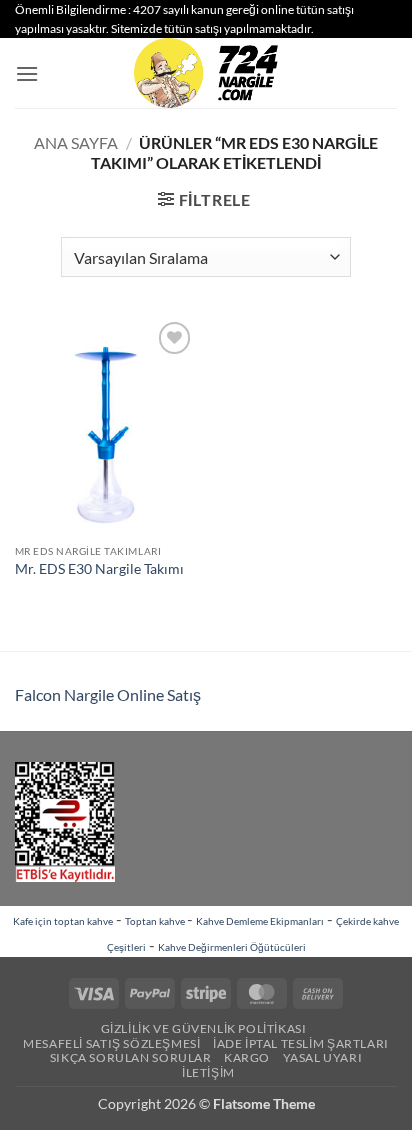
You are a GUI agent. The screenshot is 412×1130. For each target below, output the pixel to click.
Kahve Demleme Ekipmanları (260, 921)
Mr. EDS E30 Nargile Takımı (99, 569)
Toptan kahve (156, 921)
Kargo (247, 1057)
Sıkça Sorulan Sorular (131, 1057)
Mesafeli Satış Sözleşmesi (111, 1043)
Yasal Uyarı (323, 1057)
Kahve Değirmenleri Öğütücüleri (232, 947)
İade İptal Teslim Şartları (301, 1043)
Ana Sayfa (76, 142)
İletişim (208, 1072)
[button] (27, 73)
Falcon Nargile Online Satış (108, 694)
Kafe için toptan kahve (63, 921)
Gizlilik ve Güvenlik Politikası (204, 1028)
